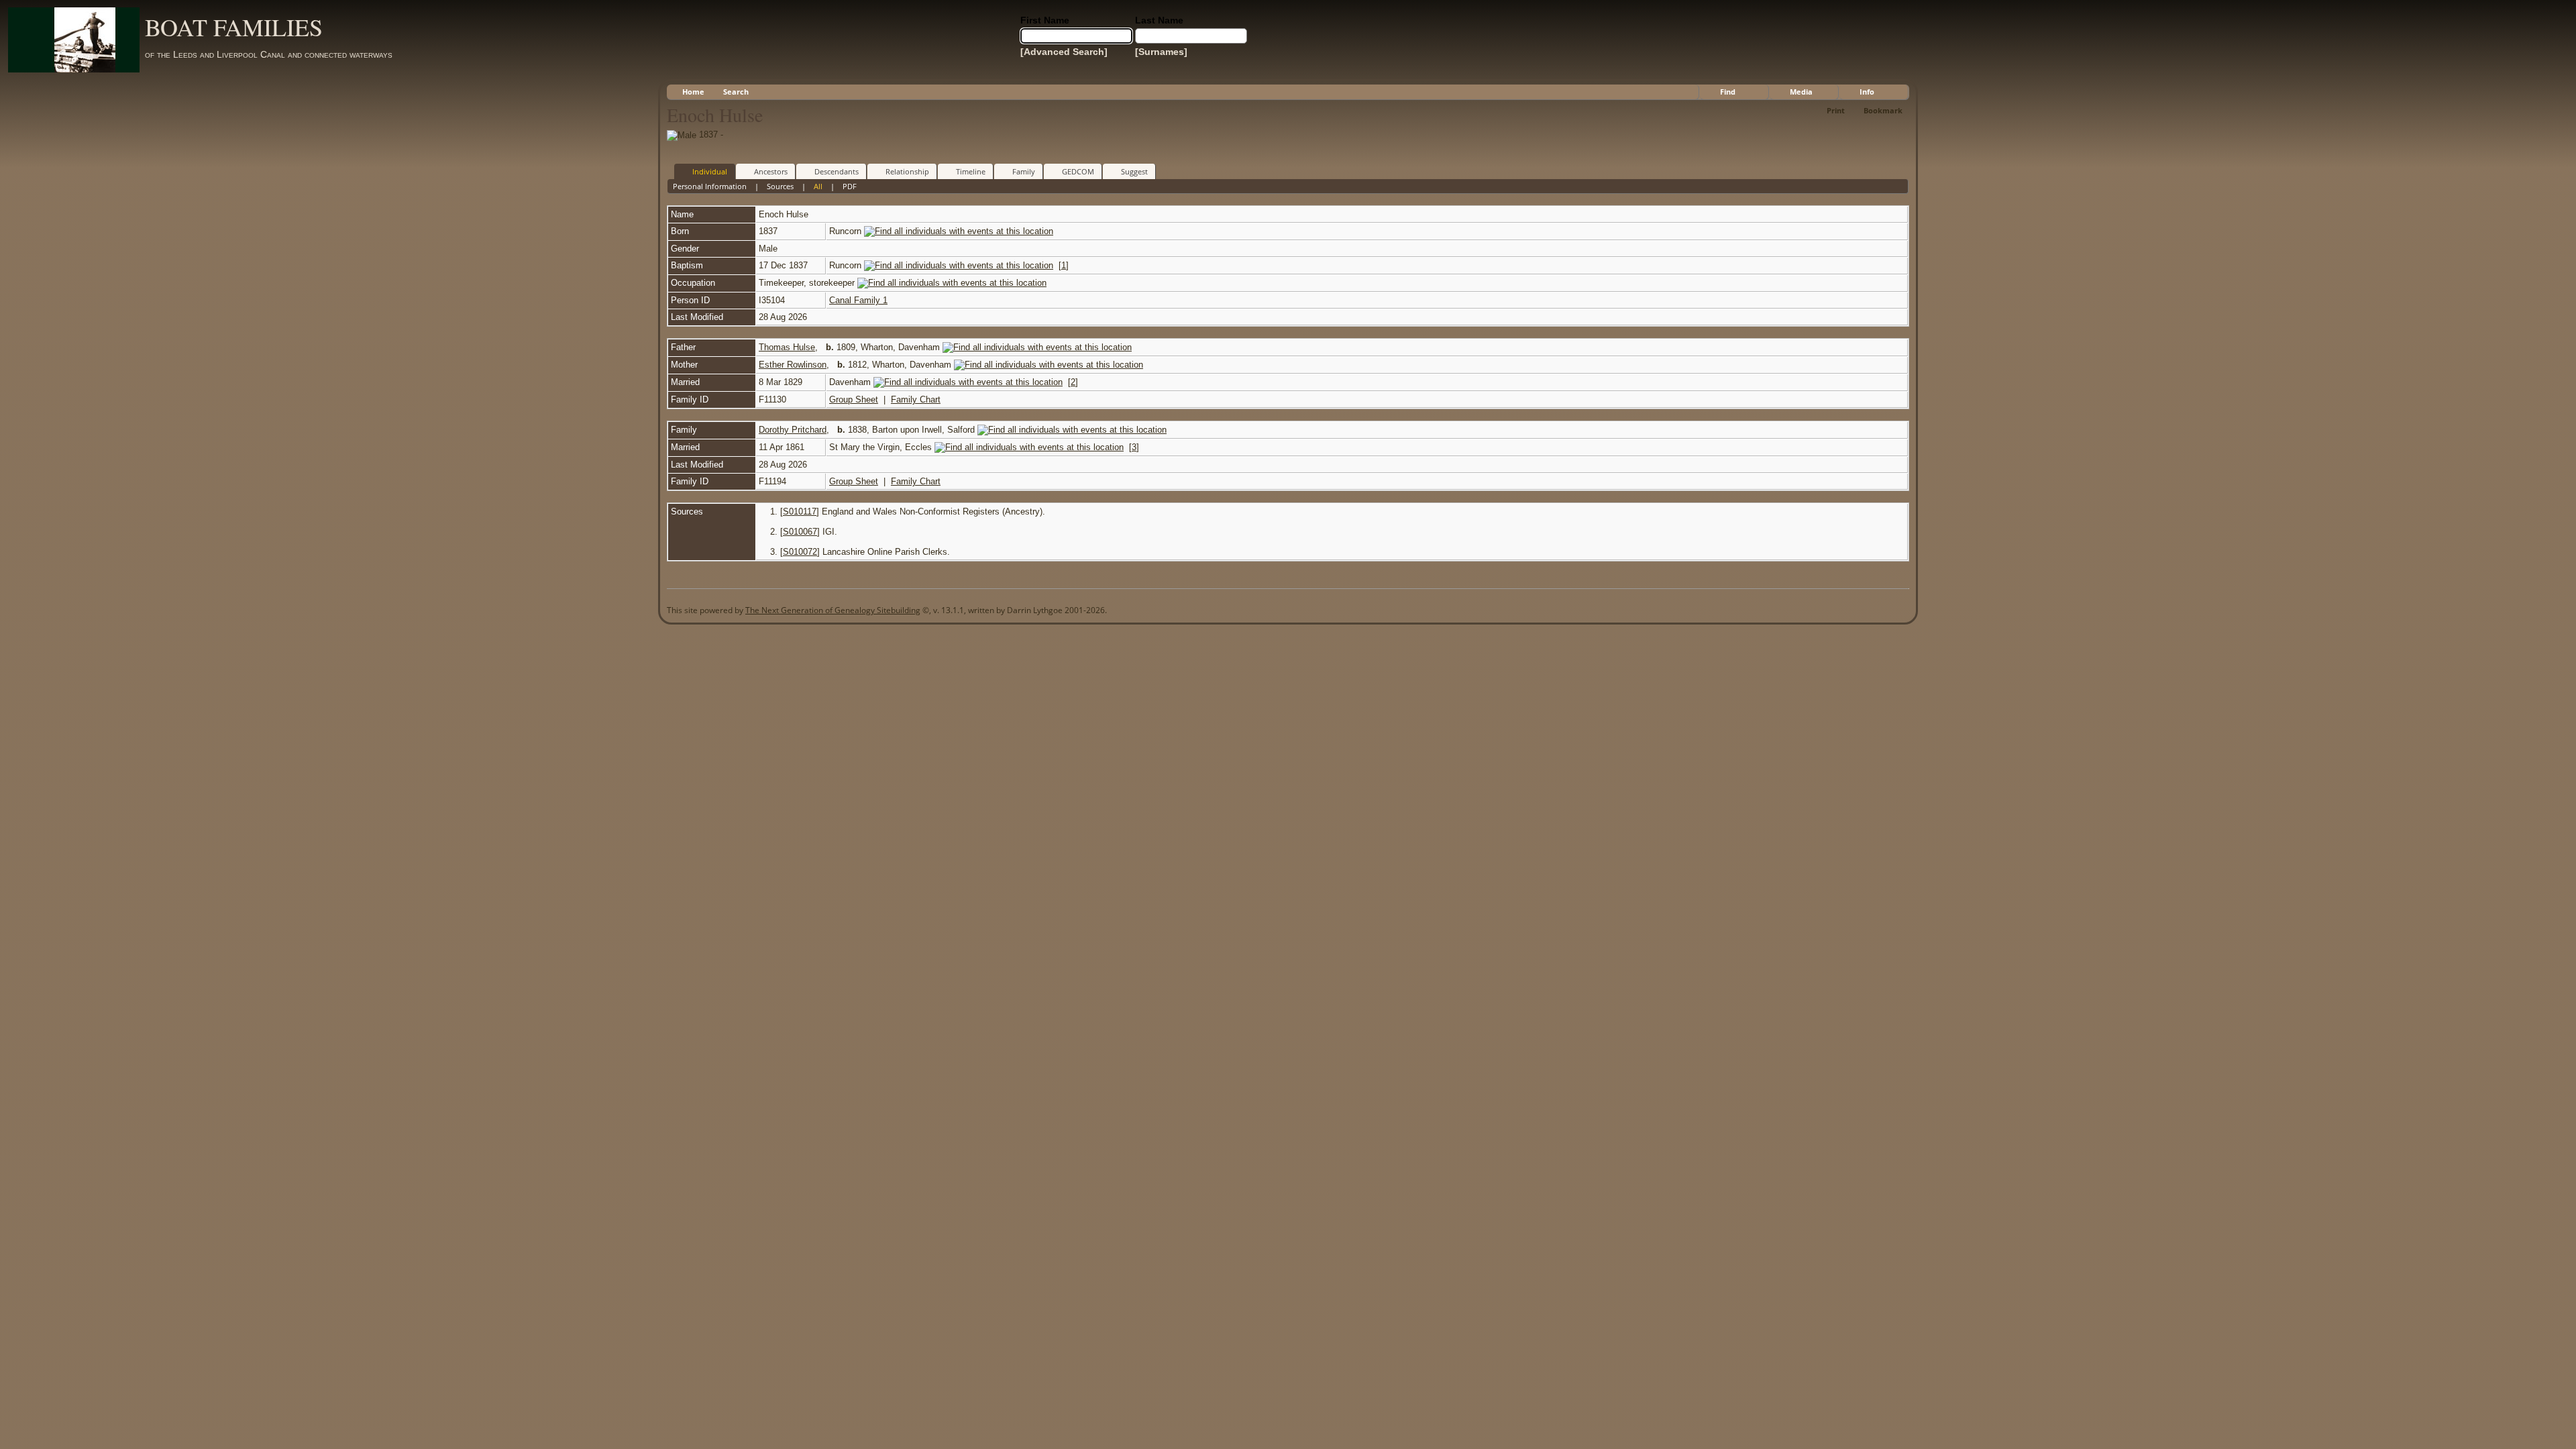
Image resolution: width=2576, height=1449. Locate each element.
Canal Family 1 (858, 300)
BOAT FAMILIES (234, 27)
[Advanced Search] (1064, 52)
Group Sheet (854, 399)
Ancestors (771, 171)
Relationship (907, 171)
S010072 (800, 552)
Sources (780, 186)
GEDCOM (1078, 171)
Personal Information (710, 186)
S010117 (800, 512)
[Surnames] (1161, 52)
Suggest (1134, 171)
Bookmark (1883, 110)
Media (1801, 92)
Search (736, 92)
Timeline (971, 171)
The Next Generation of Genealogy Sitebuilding (833, 610)
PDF (850, 186)
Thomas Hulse (787, 347)
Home (693, 92)
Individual (710, 171)
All (818, 186)
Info (1867, 92)
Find (1728, 92)
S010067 (800, 532)
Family (1024, 171)
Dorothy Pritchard (793, 430)
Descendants (837, 171)
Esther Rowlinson (793, 365)
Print (1836, 110)
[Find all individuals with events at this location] (959, 231)
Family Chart (916, 399)
